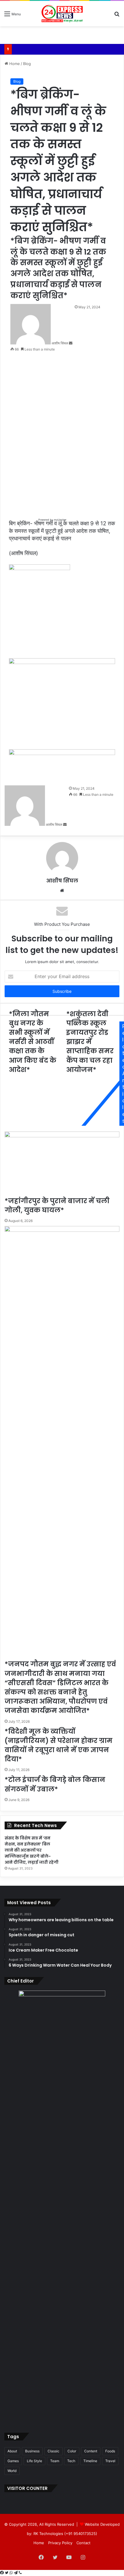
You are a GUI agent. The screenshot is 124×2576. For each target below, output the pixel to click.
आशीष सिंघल (62, 881)
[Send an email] (71, 343)
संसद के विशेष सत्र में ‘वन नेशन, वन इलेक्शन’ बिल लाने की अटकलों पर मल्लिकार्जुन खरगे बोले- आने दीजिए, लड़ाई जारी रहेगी (32, 1850)
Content (91, 2451)
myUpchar (60, 520)
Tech (71, 2461)
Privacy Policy (60, 2543)
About (12, 2451)
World (12, 2471)
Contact (83, 2543)
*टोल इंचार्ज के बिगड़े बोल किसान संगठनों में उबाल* (55, 1784)
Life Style (34, 2461)
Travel (110, 2461)
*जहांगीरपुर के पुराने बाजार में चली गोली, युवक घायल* (57, 1206)
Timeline (90, 2461)
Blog (27, 64)
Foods (110, 2451)
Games (13, 2461)
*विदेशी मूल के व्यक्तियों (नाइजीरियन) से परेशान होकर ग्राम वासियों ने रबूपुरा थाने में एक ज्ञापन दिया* (59, 1745)
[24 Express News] (62, 14)
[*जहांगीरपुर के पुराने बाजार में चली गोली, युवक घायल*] (62, 1164)
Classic (53, 2451)
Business (32, 2451)
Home (14, 64)
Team (55, 2461)
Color (72, 2451)
